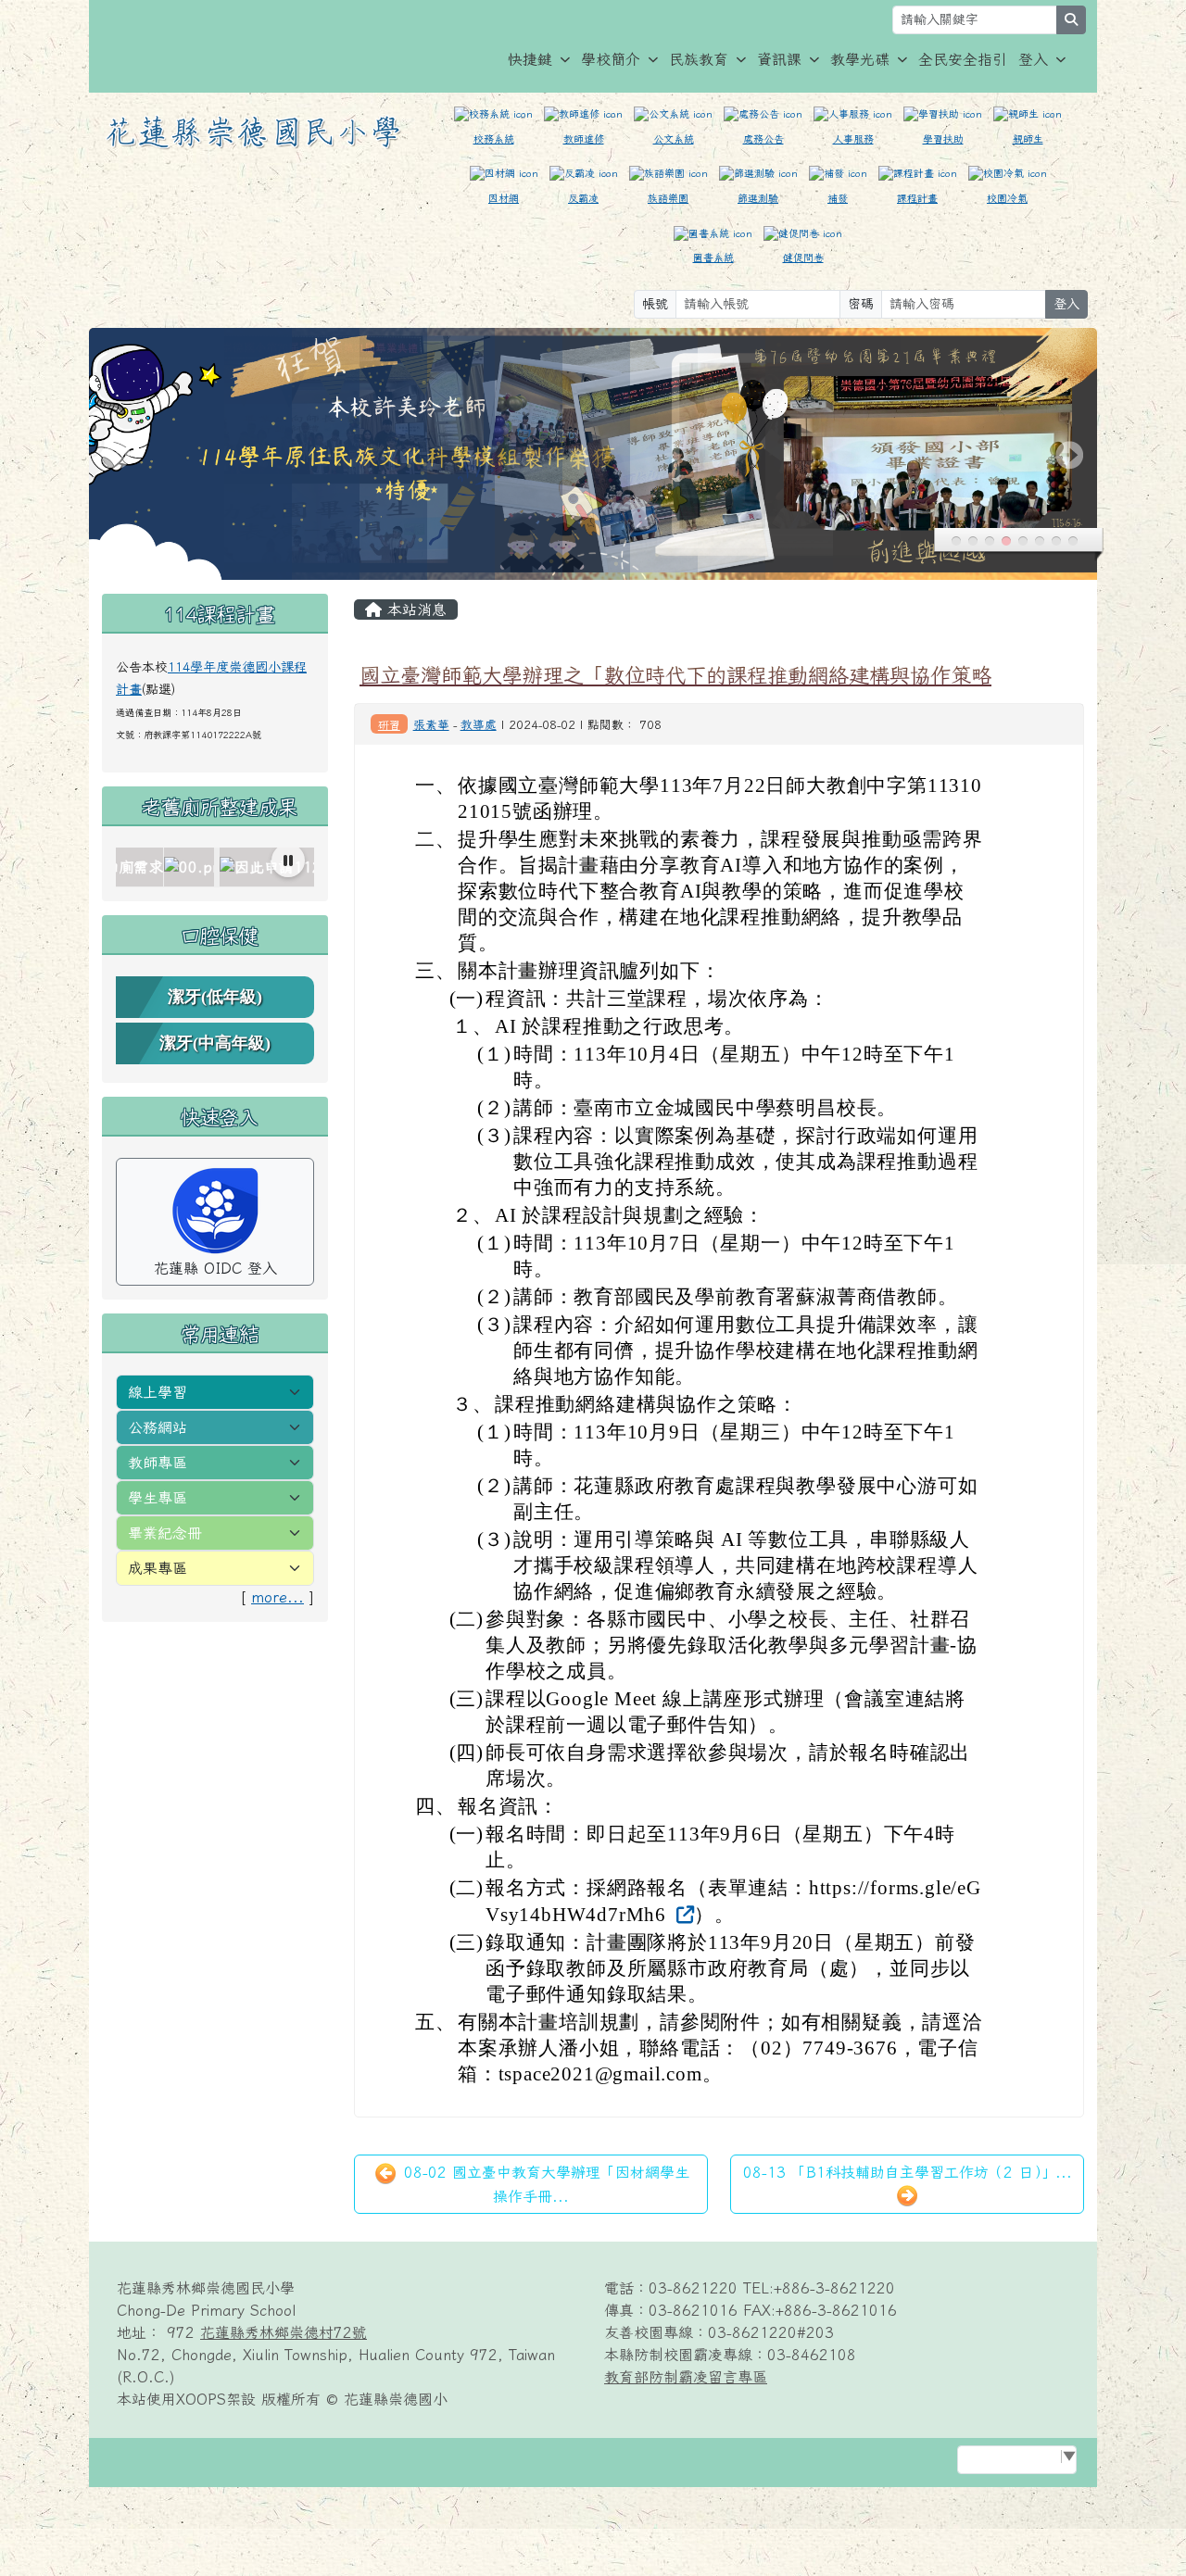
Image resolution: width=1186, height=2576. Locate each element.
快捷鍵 (530, 59)
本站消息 (414, 609)
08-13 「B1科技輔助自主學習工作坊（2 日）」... (908, 2172)
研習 (389, 724)
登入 (1033, 59)
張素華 (431, 725)
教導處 (479, 725)
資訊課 (779, 59)
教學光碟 (860, 59)
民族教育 (699, 59)
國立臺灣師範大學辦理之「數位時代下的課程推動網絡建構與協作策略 (675, 675)
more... (278, 1597)
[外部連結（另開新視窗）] (683, 1914)
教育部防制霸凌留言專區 (686, 2377)
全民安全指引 (963, 59)
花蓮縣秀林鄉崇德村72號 (284, 2332)
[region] (215, 867)
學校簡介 (611, 59)
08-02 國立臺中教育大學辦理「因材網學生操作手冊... (544, 2184)
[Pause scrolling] (288, 861)
